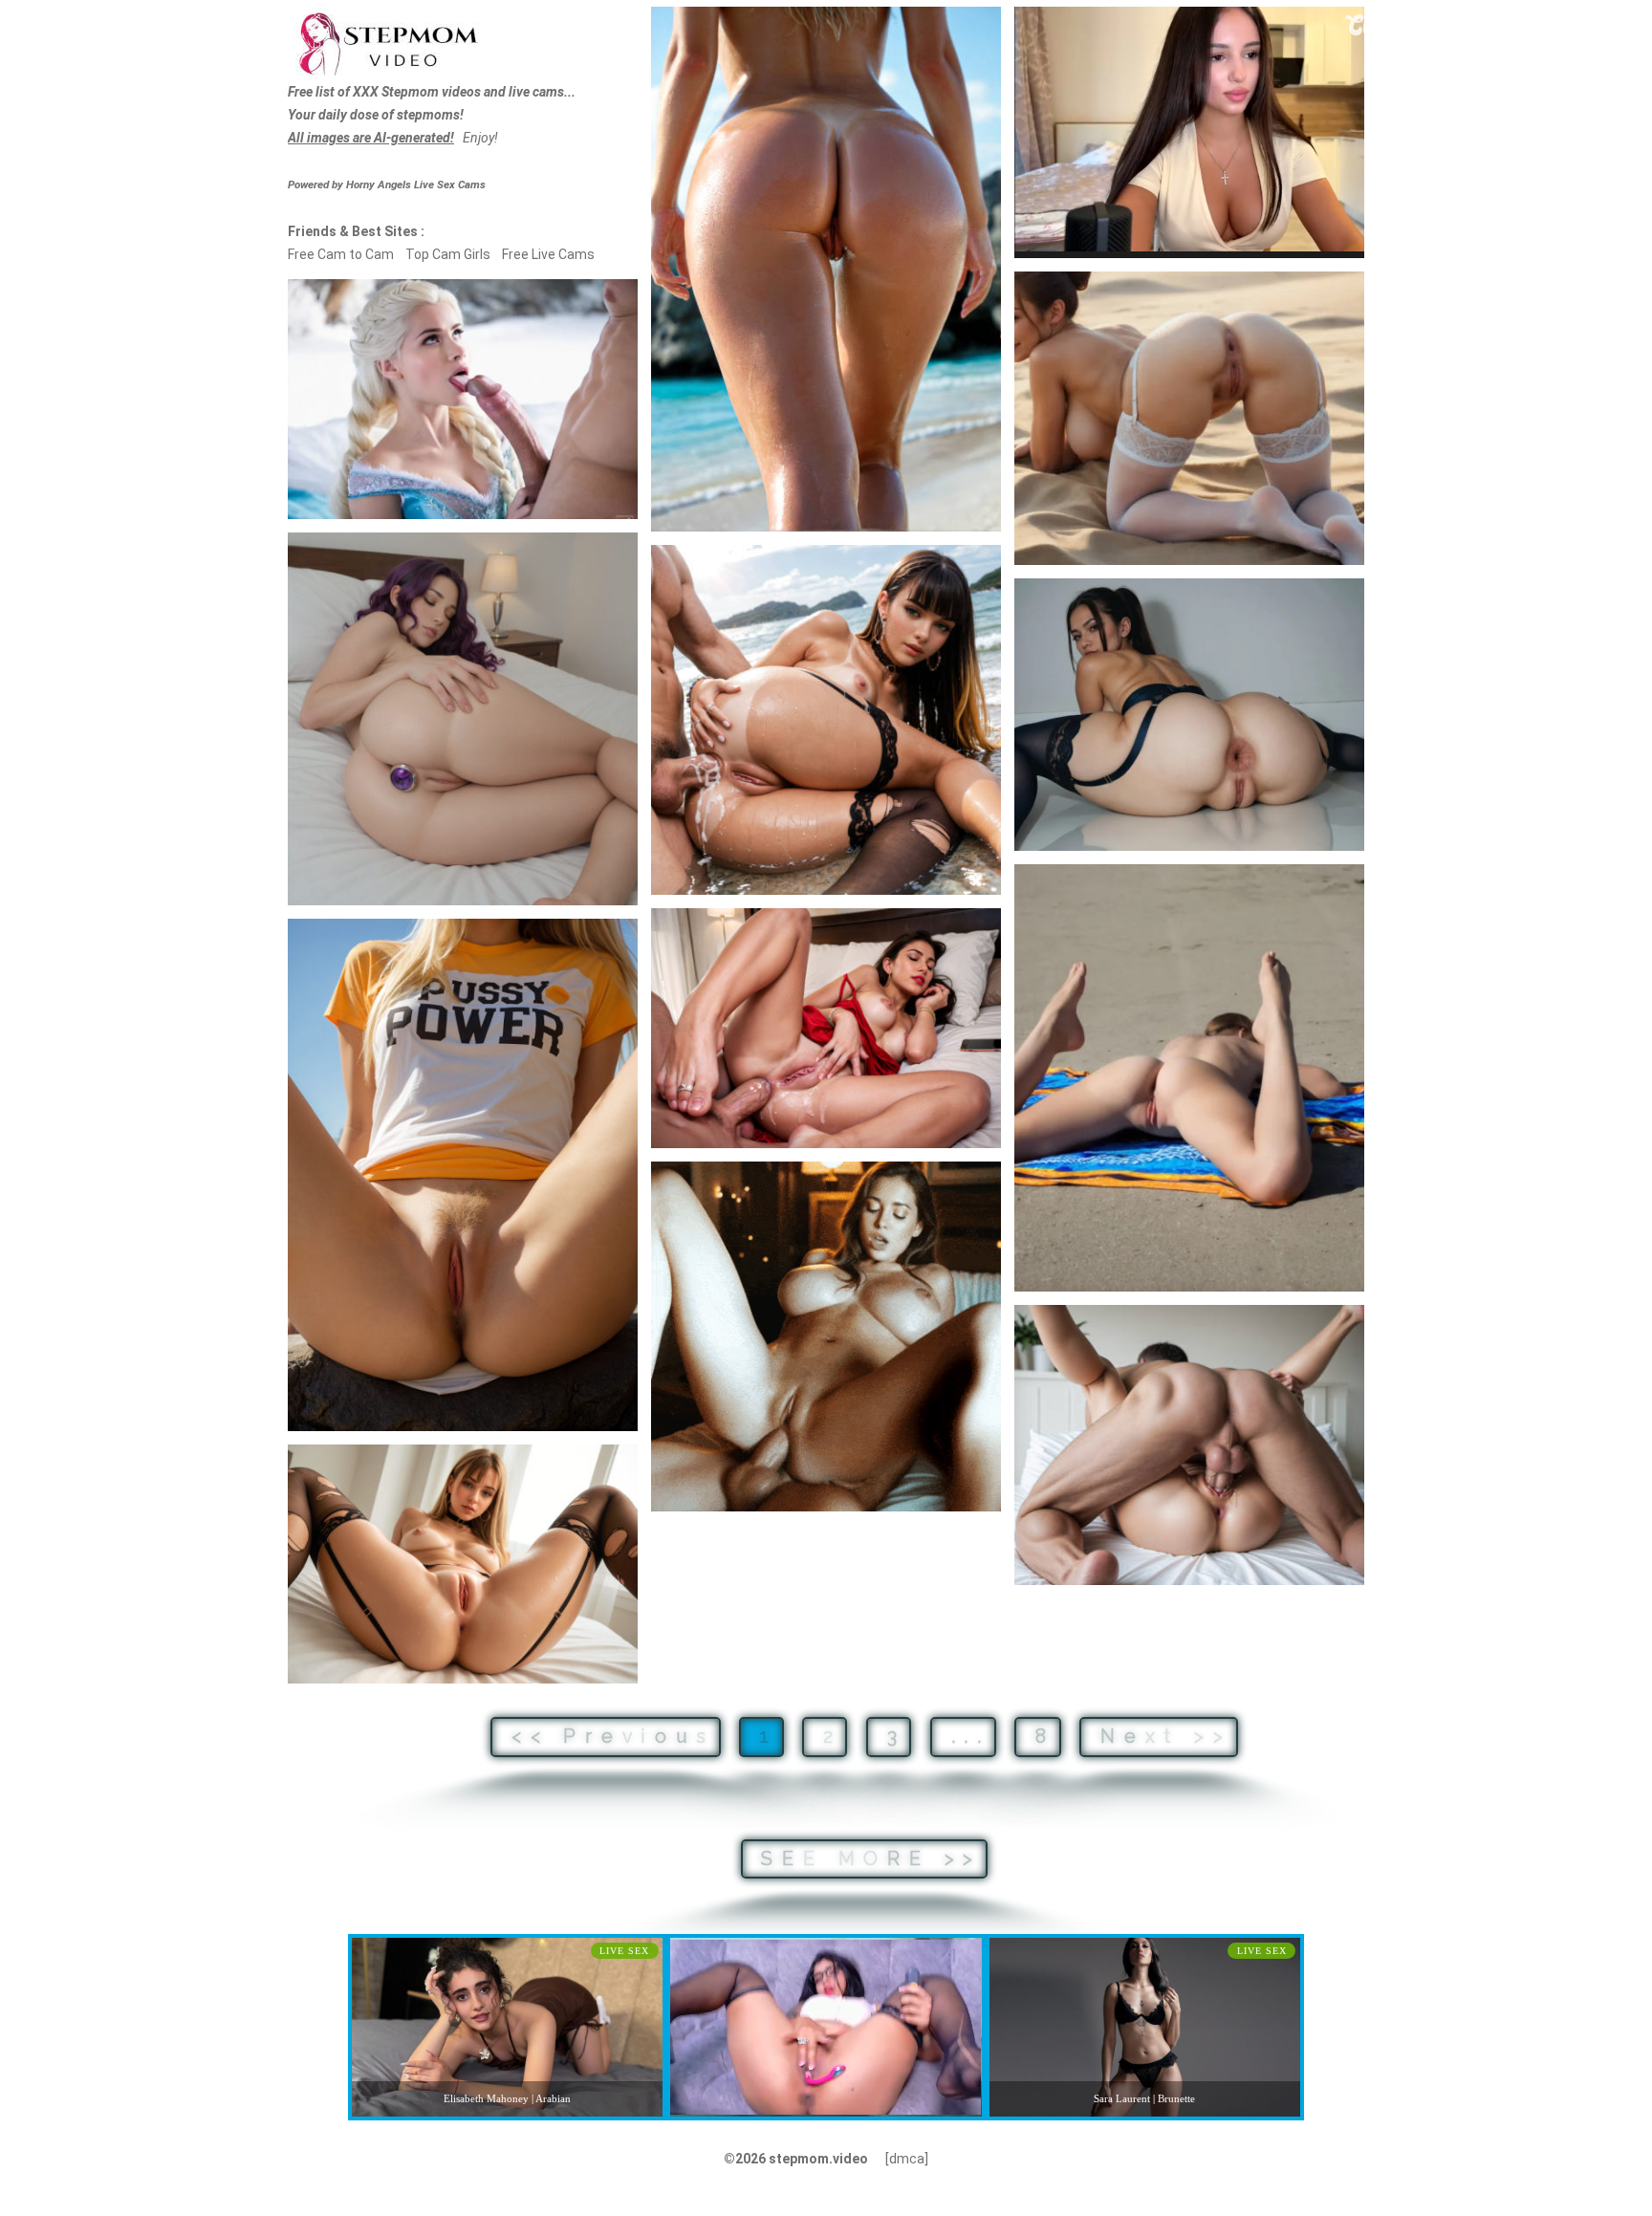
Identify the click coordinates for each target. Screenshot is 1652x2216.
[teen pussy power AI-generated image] (463, 1174)
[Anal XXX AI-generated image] (826, 1028)
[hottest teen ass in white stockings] (1189, 418)
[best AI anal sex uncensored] (826, 720)
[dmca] (907, 2159)
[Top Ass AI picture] (826, 269)
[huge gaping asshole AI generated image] (1189, 715)
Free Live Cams (548, 254)
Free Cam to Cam (341, 254)
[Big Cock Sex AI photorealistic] (1189, 1445)
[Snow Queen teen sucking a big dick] (463, 399)
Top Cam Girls (448, 254)
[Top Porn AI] (826, 1336)
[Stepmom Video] (387, 42)
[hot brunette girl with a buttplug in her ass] (463, 719)
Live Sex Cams (416, 185)
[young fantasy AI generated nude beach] (1189, 1078)
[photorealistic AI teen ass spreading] (463, 1564)
